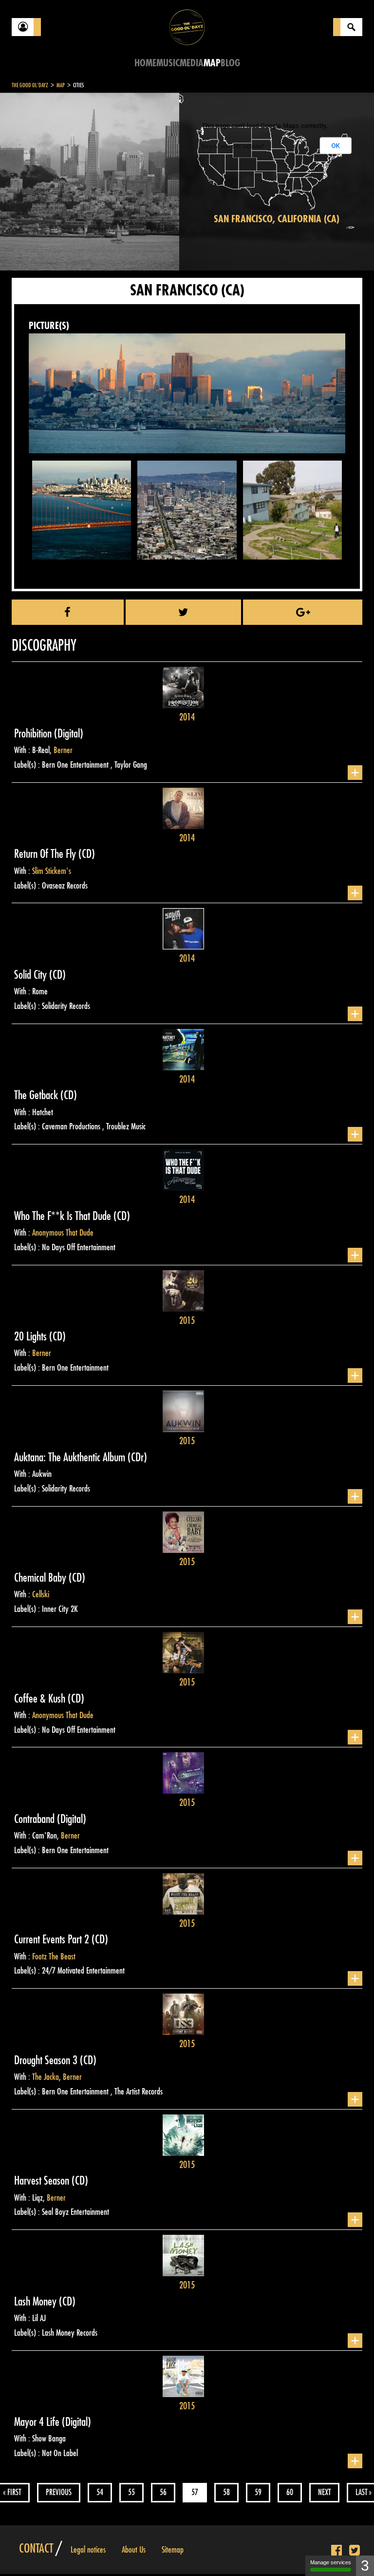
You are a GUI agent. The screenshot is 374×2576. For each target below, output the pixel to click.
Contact (36, 2549)
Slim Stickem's (52, 871)
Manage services (331, 2562)
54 (100, 2492)
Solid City (32, 975)
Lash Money (37, 2302)
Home (145, 63)
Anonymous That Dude (63, 1233)
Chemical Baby (41, 1578)
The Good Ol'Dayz (30, 85)
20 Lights (32, 1336)
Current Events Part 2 (53, 1939)
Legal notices (88, 2550)
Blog (230, 63)
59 (258, 2492)
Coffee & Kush (41, 1699)
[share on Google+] (303, 612)
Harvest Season (43, 2181)
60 (290, 2492)
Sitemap (173, 2550)
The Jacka (46, 2077)
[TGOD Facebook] (337, 2551)
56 (163, 2492)
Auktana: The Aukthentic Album (71, 1457)
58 (226, 2492)
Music (168, 63)
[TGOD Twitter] (355, 2551)
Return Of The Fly (46, 854)
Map (212, 63)
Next (324, 2492)
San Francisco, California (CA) (277, 219)
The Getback (37, 1095)
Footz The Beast (54, 1956)
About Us (134, 2550)
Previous (59, 2492)
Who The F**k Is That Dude (64, 1216)
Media (192, 63)
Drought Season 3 (47, 2060)
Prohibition (34, 734)
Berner (63, 750)
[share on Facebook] (68, 612)
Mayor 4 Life (38, 2422)
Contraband (36, 1819)
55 (131, 2492)
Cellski (41, 1594)
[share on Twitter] (184, 612)
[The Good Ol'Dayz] (187, 27)
